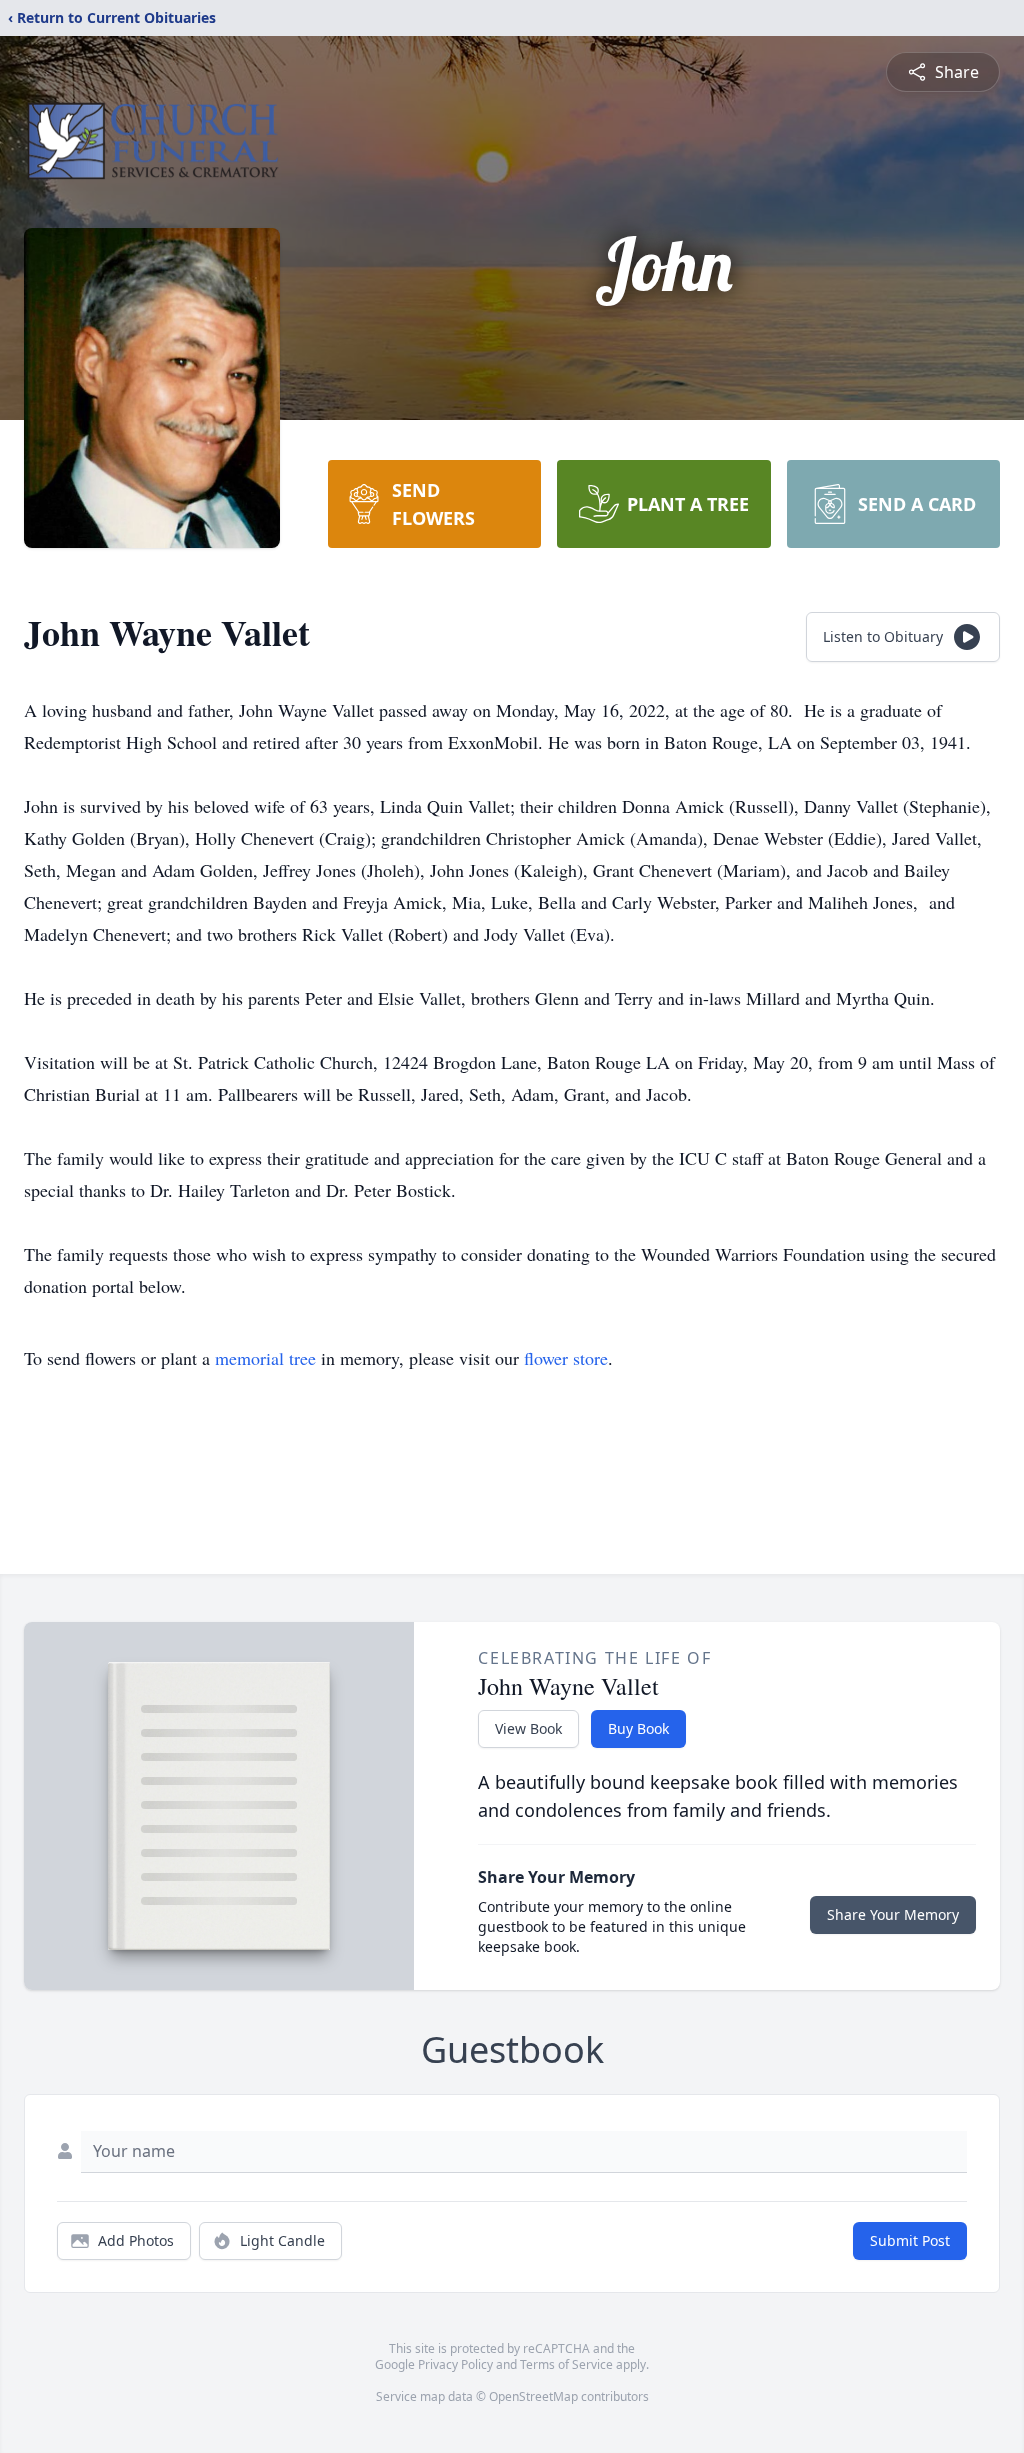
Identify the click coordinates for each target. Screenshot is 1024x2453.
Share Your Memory (893, 1914)
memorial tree (265, 1358)
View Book (528, 1728)
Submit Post (910, 2240)
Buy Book (638, 1728)
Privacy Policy (455, 2364)
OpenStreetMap (533, 2396)
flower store (566, 1358)
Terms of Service (566, 2364)
